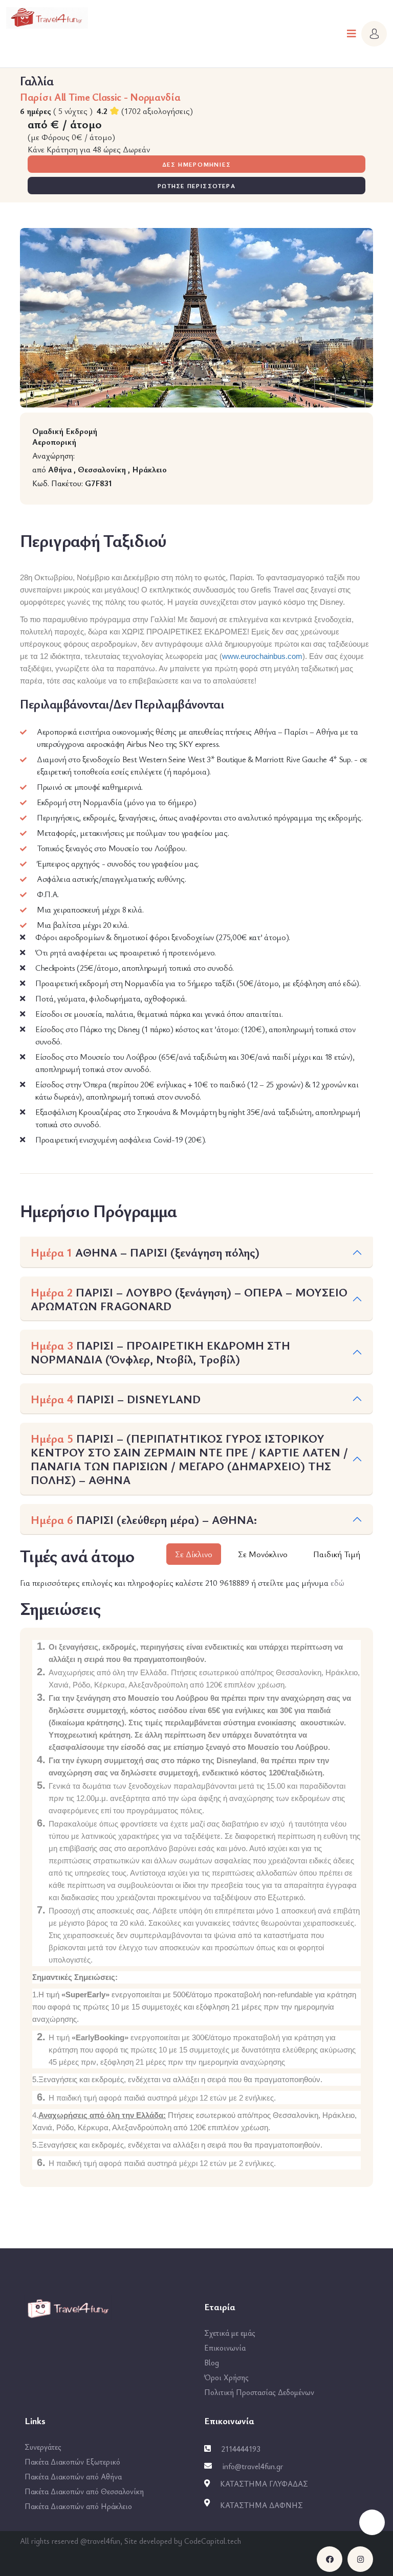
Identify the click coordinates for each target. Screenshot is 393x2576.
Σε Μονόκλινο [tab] (263, 1554)
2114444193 (241, 2449)
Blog (212, 2362)
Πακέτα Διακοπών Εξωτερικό (72, 2461)
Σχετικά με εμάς (230, 2333)
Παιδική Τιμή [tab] (337, 1554)
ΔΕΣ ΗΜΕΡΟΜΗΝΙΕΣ (196, 164)
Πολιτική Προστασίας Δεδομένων (259, 2392)
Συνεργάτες (43, 2447)
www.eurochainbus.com (262, 656)
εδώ (337, 1583)
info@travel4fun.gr (253, 2466)
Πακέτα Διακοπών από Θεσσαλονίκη (84, 2491)
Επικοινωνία (225, 2347)
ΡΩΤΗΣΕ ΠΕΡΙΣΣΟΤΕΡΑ (196, 186)
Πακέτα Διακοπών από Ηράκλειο (78, 2506)
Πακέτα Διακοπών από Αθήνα (73, 2476)
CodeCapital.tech (213, 2541)
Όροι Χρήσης (226, 2377)
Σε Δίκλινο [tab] (194, 1554)
